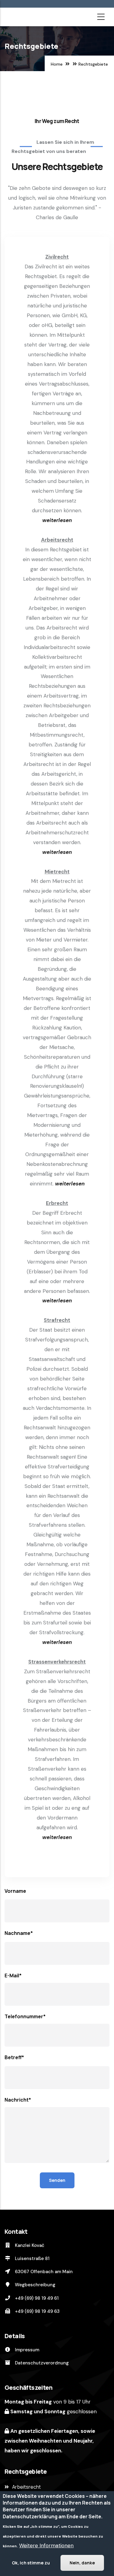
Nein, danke (82, 2563)
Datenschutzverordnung (41, 2363)
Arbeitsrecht (26, 2487)
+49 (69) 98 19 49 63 (37, 2311)
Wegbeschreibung (35, 2285)
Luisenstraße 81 (32, 2259)
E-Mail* (13, 1976)
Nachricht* (18, 2100)
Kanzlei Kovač (29, 2245)
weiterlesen (57, 520)
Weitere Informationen (46, 2545)
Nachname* (19, 1933)
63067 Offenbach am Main (43, 2272)
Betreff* (14, 2057)
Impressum (26, 2350)
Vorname (15, 1891)
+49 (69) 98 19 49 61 (36, 2298)
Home (57, 64)
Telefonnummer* (25, 2016)
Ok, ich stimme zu (31, 2563)
